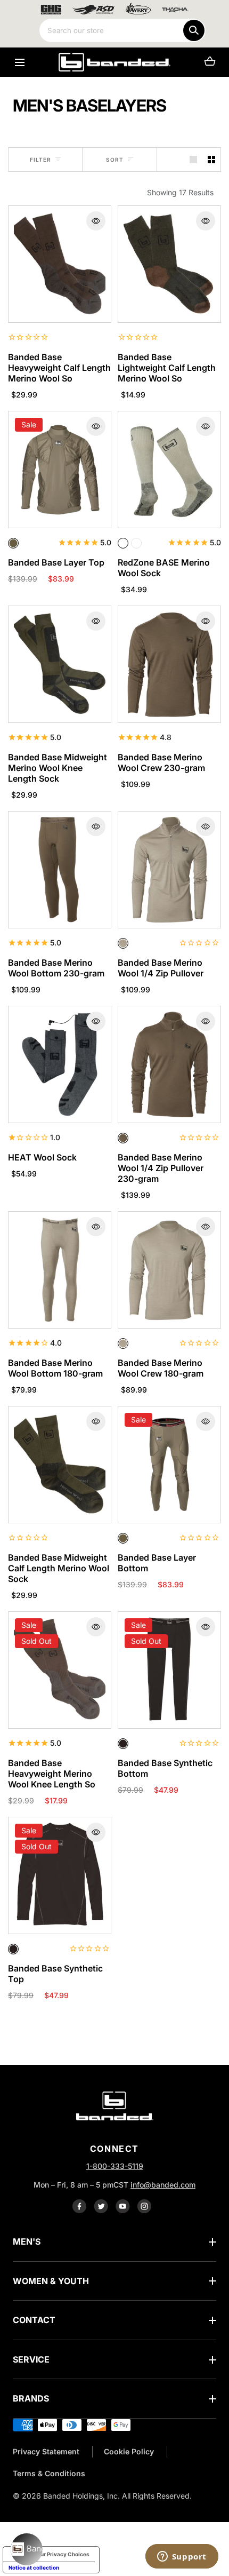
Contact (34, 2320)
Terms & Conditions (49, 2473)
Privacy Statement (46, 2451)
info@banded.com (163, 2185)
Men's (27, 2241)
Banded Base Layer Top (56, 562)
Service (31, 2359)
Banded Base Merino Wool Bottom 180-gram (55, 1368)
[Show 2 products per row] (211, 160)
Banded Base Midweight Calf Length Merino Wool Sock (59, 1568)
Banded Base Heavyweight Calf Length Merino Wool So (59, 368)
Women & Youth (51, 2281)
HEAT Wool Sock (42, 1157)
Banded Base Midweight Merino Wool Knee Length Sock (58, 768)
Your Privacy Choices (62, 2554)
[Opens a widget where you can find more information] (182, 2557)
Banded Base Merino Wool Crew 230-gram (161, 762)
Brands (31, 2398)
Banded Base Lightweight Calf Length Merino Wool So (167, 368)
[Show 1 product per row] (193, 160)
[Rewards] (27, 2549)
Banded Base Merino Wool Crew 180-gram (161, 1368)
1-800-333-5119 (115, 2166)
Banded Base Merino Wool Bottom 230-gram (56, 968)
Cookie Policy (129, 2451)
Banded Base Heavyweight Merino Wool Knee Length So (52, 1774)
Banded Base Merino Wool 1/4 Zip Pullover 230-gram (161, 1168)
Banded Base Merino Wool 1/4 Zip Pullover (161, 968)
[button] (19, 62)
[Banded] (114, 62)
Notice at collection (34, 2567)
